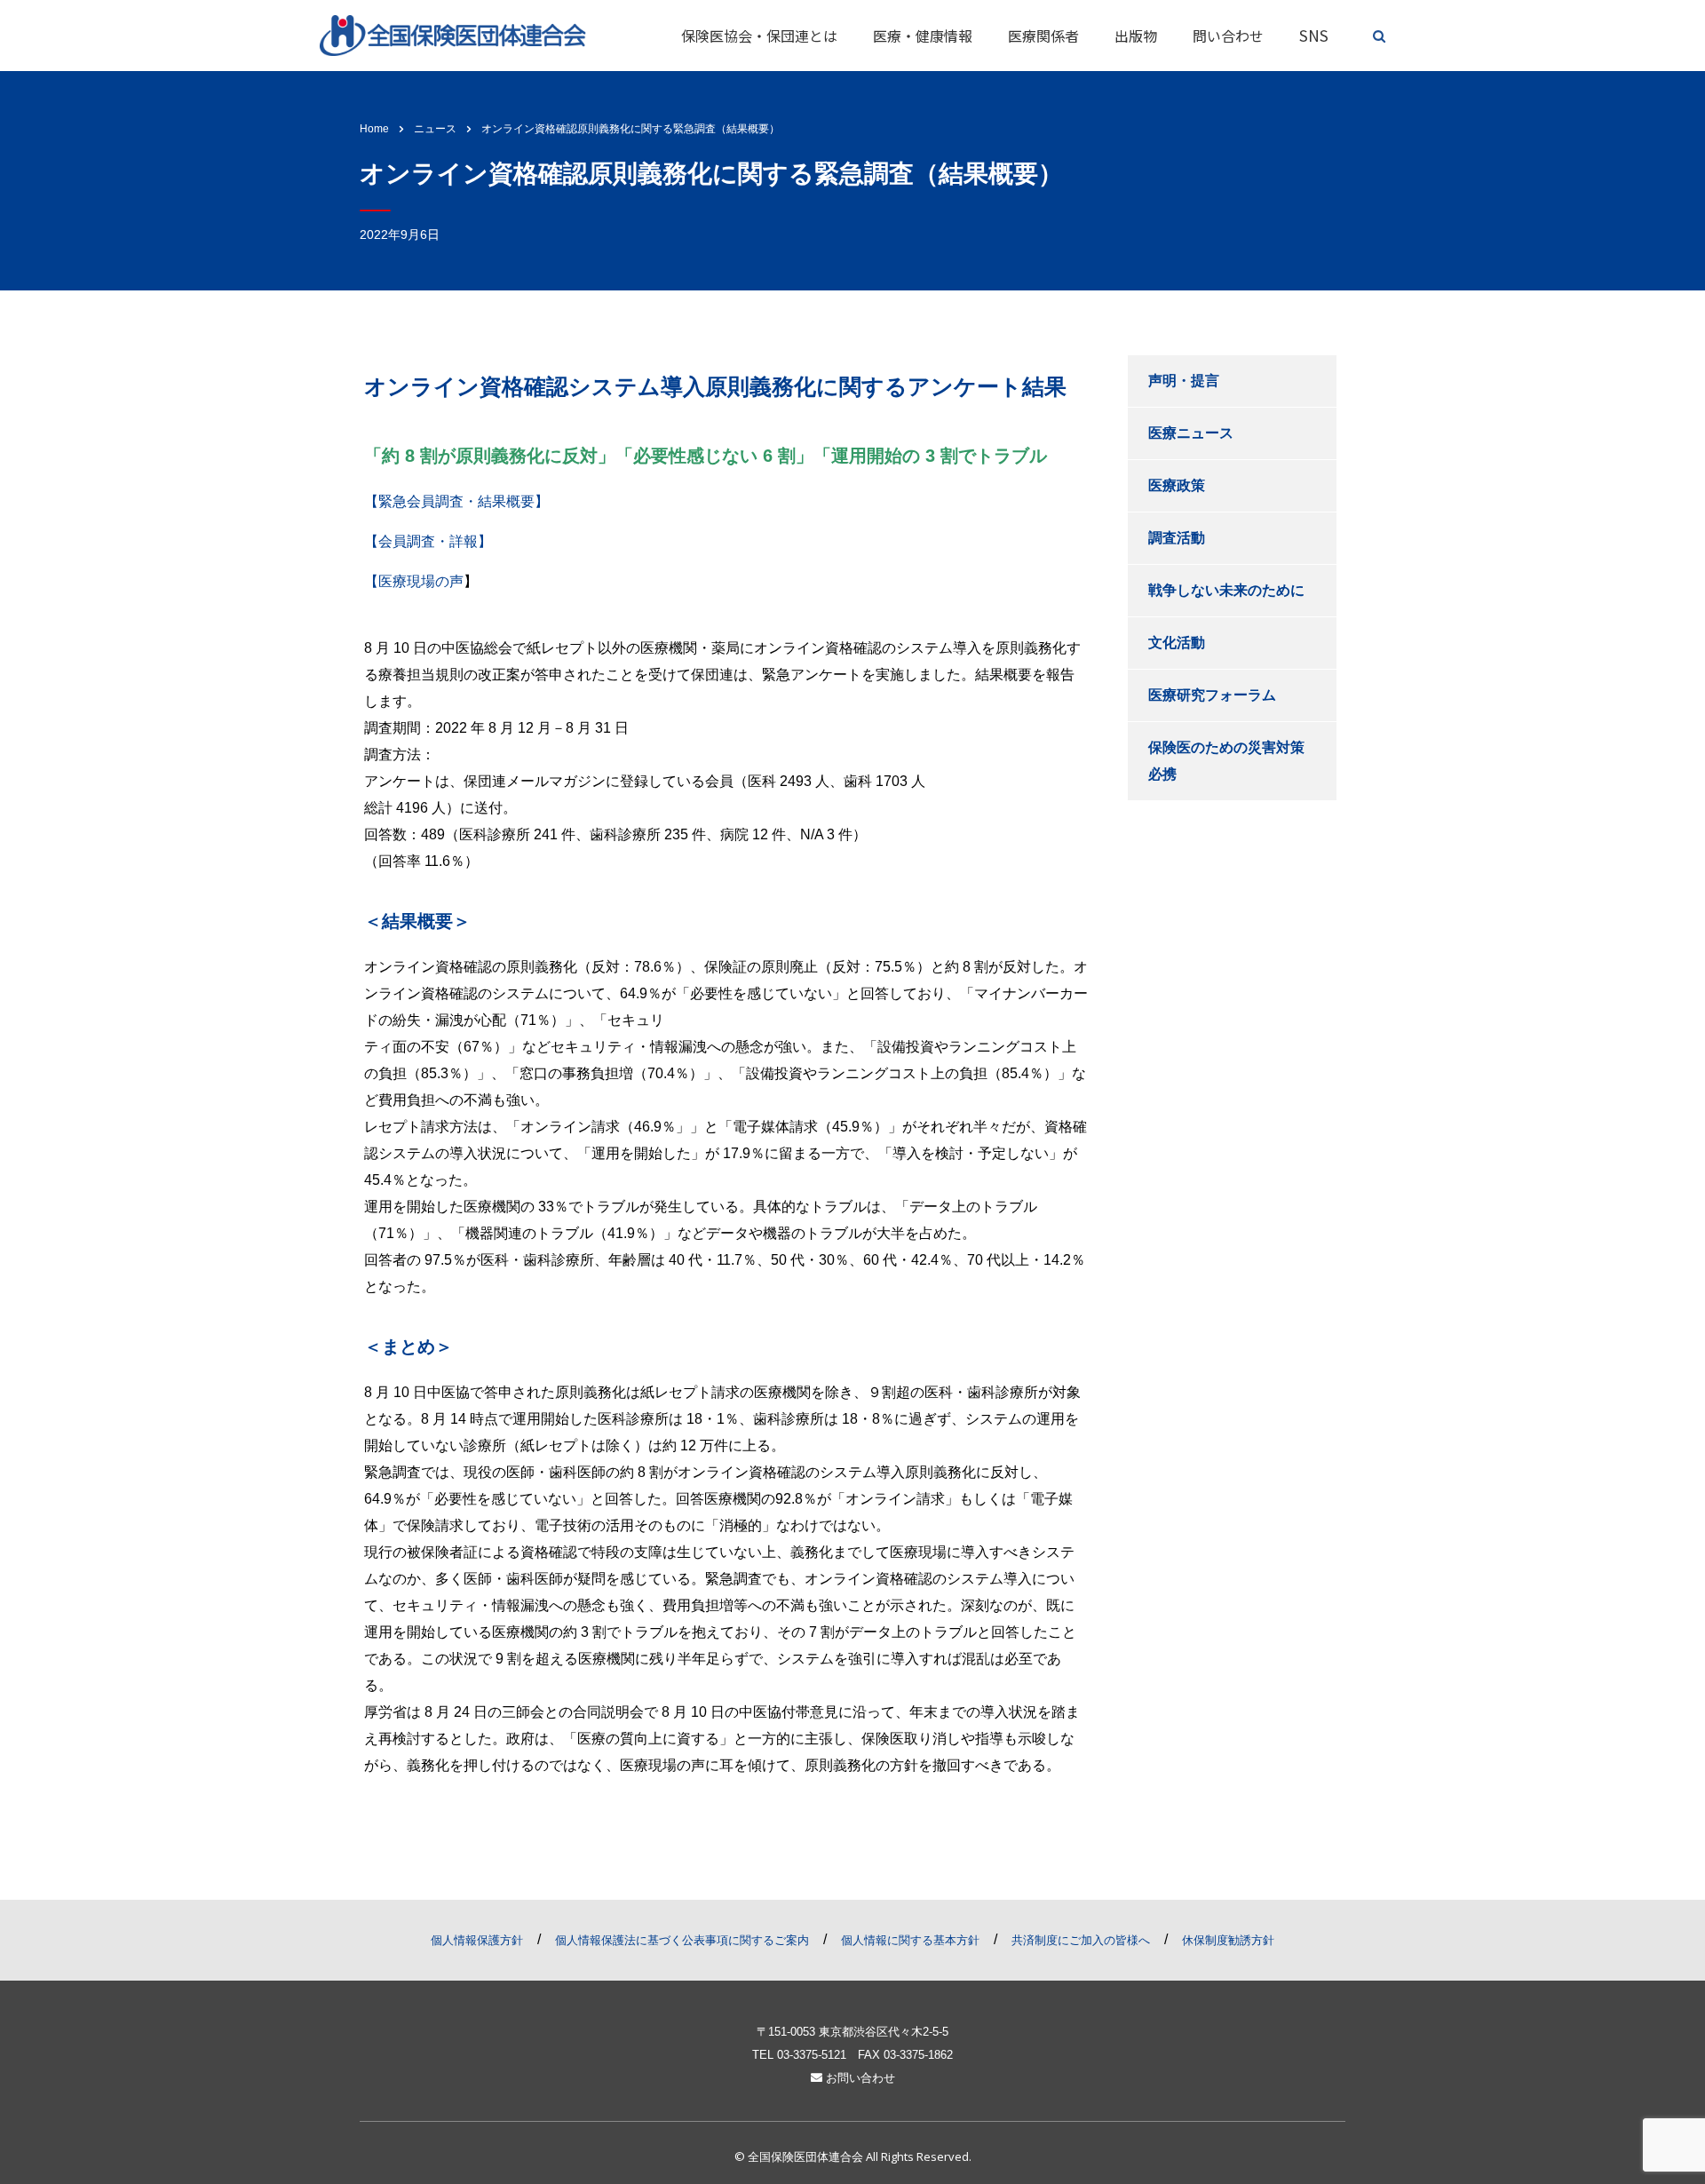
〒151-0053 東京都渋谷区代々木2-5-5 (852, 2032)
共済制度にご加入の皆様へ (1081, 1940)
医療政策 (1177, 485)
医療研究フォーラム (1212, 695)
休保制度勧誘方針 (1228, 1940)
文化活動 (1177, 643)
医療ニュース (1191, 433)
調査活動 (1177, 538)
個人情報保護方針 (477, 1940)
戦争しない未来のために (1226, 590)
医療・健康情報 (923, 36)
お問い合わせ (859, 2078)
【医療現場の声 (414, 581)
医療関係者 (1043, 36)
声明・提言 (1184, 381)
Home (374, 129)
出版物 (1136, 36)
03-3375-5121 (812, 2055)
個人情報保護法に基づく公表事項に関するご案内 (682, 1940)
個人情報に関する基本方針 (910, 1940)
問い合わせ (1228, 36)
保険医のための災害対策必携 (1226, 761)
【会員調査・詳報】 (428, 541)
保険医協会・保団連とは (759, 36)
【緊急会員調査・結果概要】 (456, 501)
